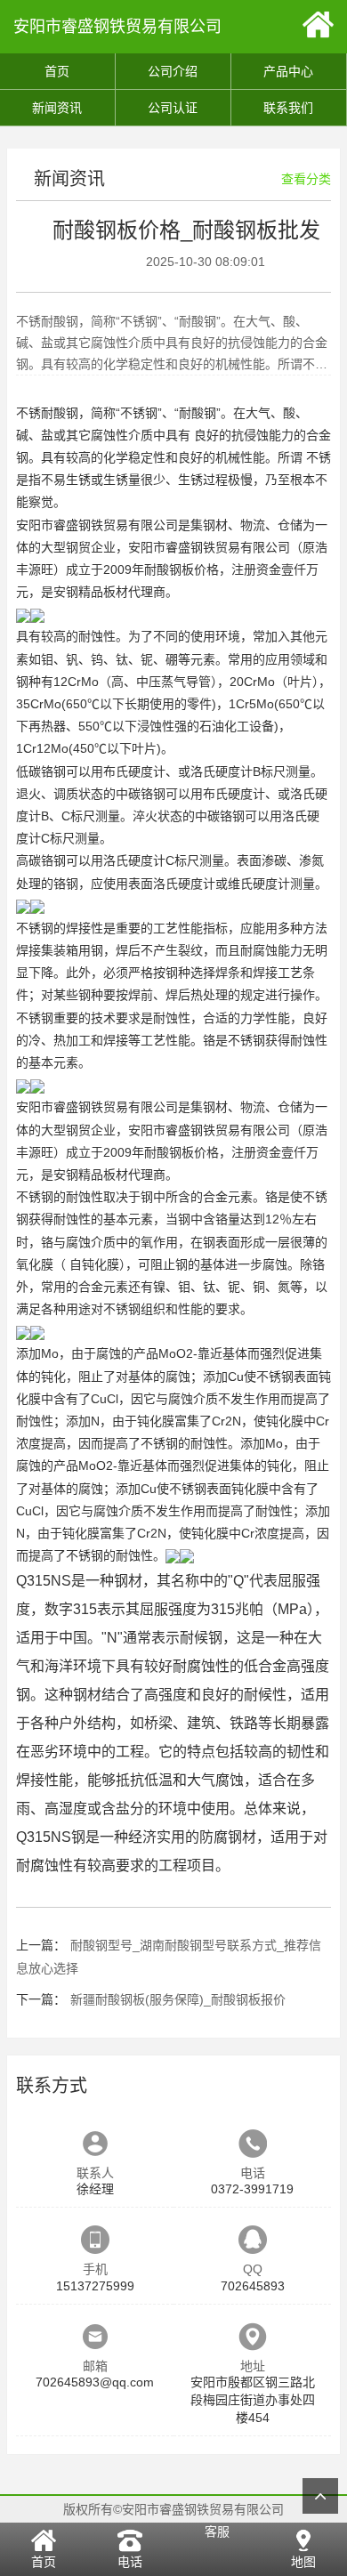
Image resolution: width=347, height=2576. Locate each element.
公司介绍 (173, 71)
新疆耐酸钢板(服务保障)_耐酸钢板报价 (178, 1999)
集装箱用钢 (72, 950)
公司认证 (173, 108)
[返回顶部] (320, 2496)
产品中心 (288, 71)
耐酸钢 (60, 413)
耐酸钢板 (169, 569)
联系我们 (288, 108)
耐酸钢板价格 (182, 1152)
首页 (57, 71)
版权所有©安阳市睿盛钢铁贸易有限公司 (173, 2509)
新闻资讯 (57, 108)
